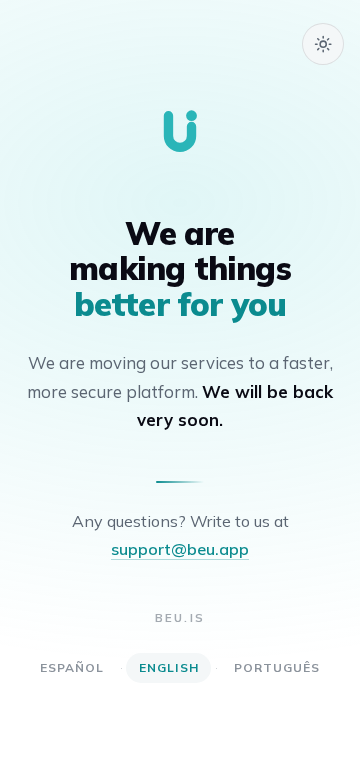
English (169, 667)
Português (277, 667)
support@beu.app (180, 549)
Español (72, 667)
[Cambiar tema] (323, 44)
